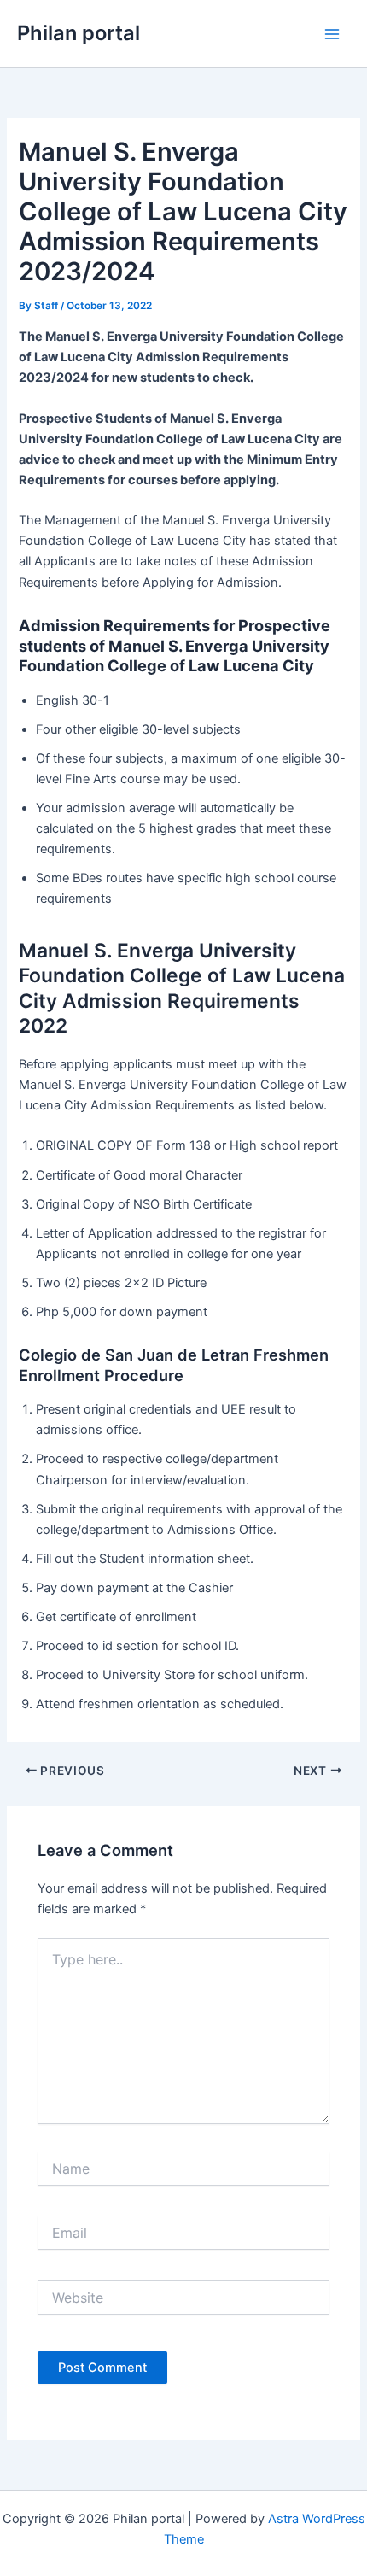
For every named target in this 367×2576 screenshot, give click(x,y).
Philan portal (79, 33)
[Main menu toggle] (332, 34)
